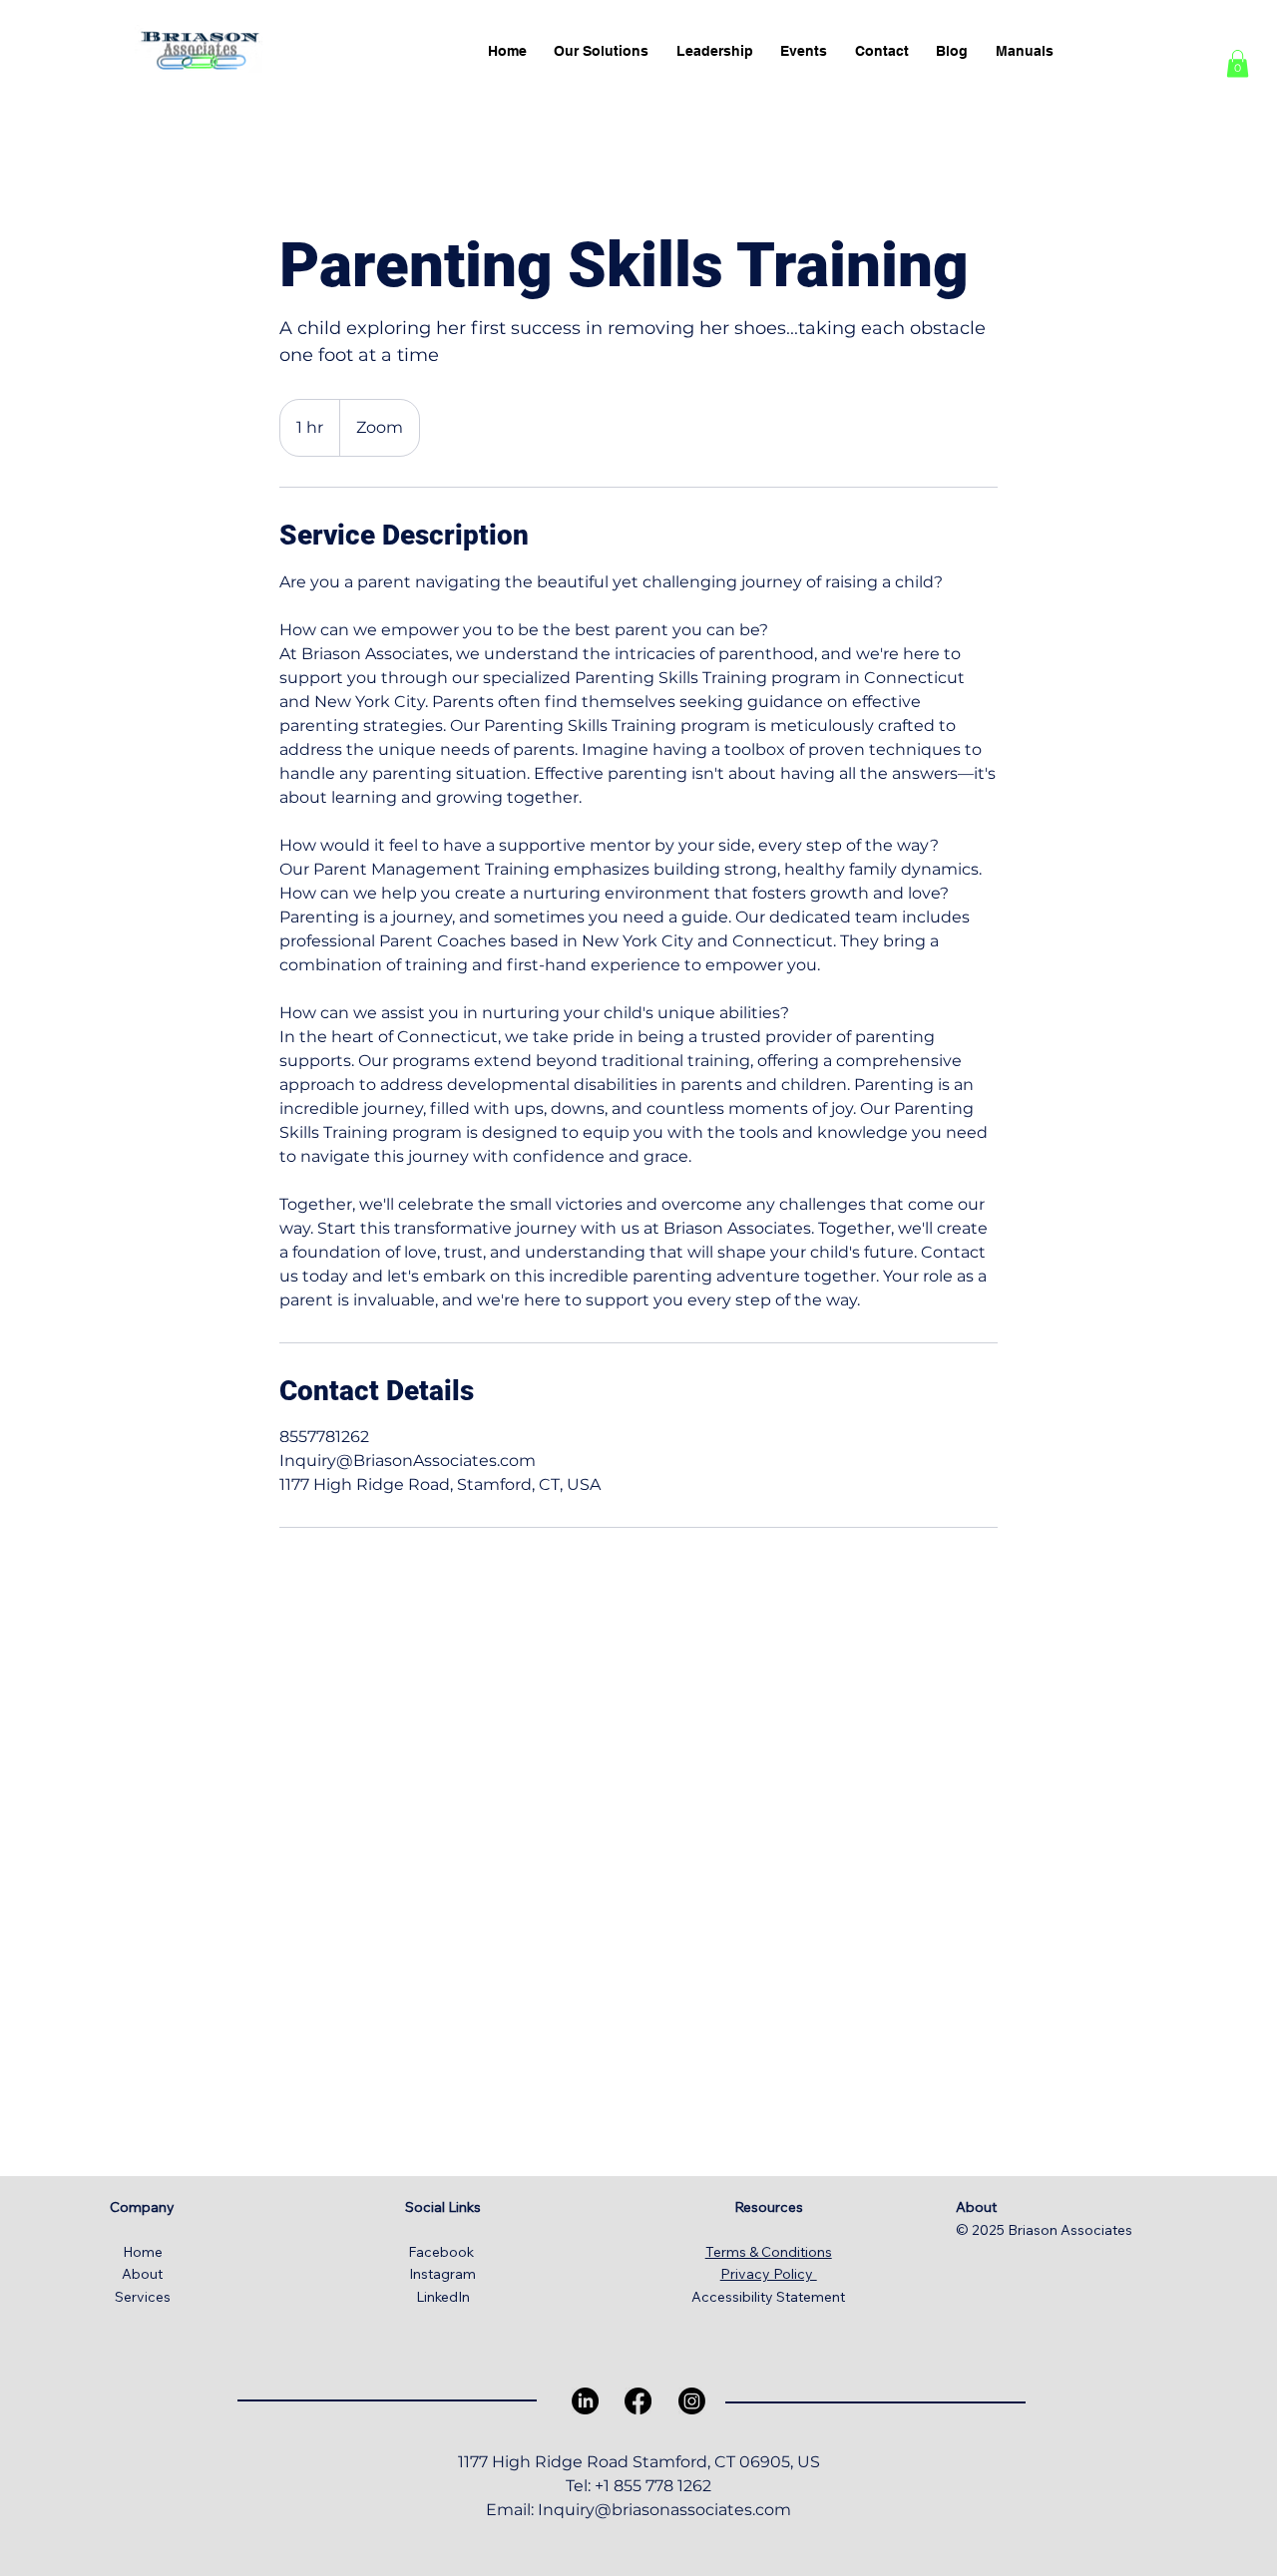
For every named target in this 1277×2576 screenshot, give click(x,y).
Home (143, 2252)
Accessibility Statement (768, 2297)
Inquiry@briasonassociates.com (664, 2510)
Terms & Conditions (769, 2252)
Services (143, 2297)
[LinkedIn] (585, 2401)
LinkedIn (443, 2297)
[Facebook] (638, 2401)
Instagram (442, 2274)
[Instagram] (692, 2401)
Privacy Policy (769, 2274)
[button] (1238, 63)
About (142, 2274)
